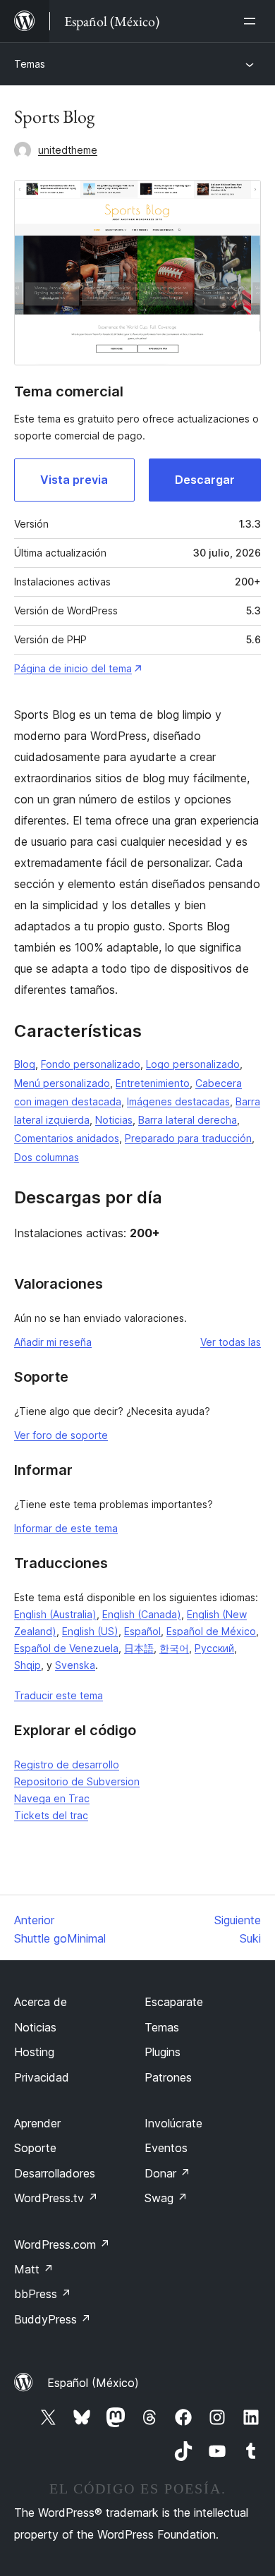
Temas (30, 64)
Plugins (163, 2052)
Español (142, 1631)
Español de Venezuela (66, 1648)
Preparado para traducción (188, 1138)
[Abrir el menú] (252, 21)
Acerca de (41, 2002)
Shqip (28, 1665)
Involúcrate (173, 2123)
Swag (166, 2198)
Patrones (168, 2077)
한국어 (174, 1648)
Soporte (35, 2148)
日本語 (139, 1648)
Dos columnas (47, 1157)
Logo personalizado (193, 1064)
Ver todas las (231, 1342)
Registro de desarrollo (67, 1764)
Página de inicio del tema (73, 668)
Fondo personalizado (91, 1064)
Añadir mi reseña (53, 1342)
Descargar (205, 480)
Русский (214, 1648)
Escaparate (174, 2002)
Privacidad (42, 2077)
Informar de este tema (66, 1528)
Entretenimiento (153, 1083)
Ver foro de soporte (61, 1435)
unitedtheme (68, 150)
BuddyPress (53, 2319)
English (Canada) (142, 1614)
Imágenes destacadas (178, 1101)
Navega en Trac (52, 1798)
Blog (25, 1064)
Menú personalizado (62, 1083)
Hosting (34, 2052)
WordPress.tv (56, 2198)
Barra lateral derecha (188, 1120)
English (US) (90, 1631)
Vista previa (74, 480)
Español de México (211, 1631)
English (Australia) (55, 1614)
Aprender (37, 2123)
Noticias (114, 1120)
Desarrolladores (55, 2173)
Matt (34, 2269)
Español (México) (93, 2383)
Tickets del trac (51, 1815)
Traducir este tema (59, 1695)
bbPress (43, 2294)
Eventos (166, 2148)
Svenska (75, 1665)
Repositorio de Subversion (77, 1781)
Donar (167, 2173)
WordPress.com (62, 2244)
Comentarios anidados (67, 1138)
